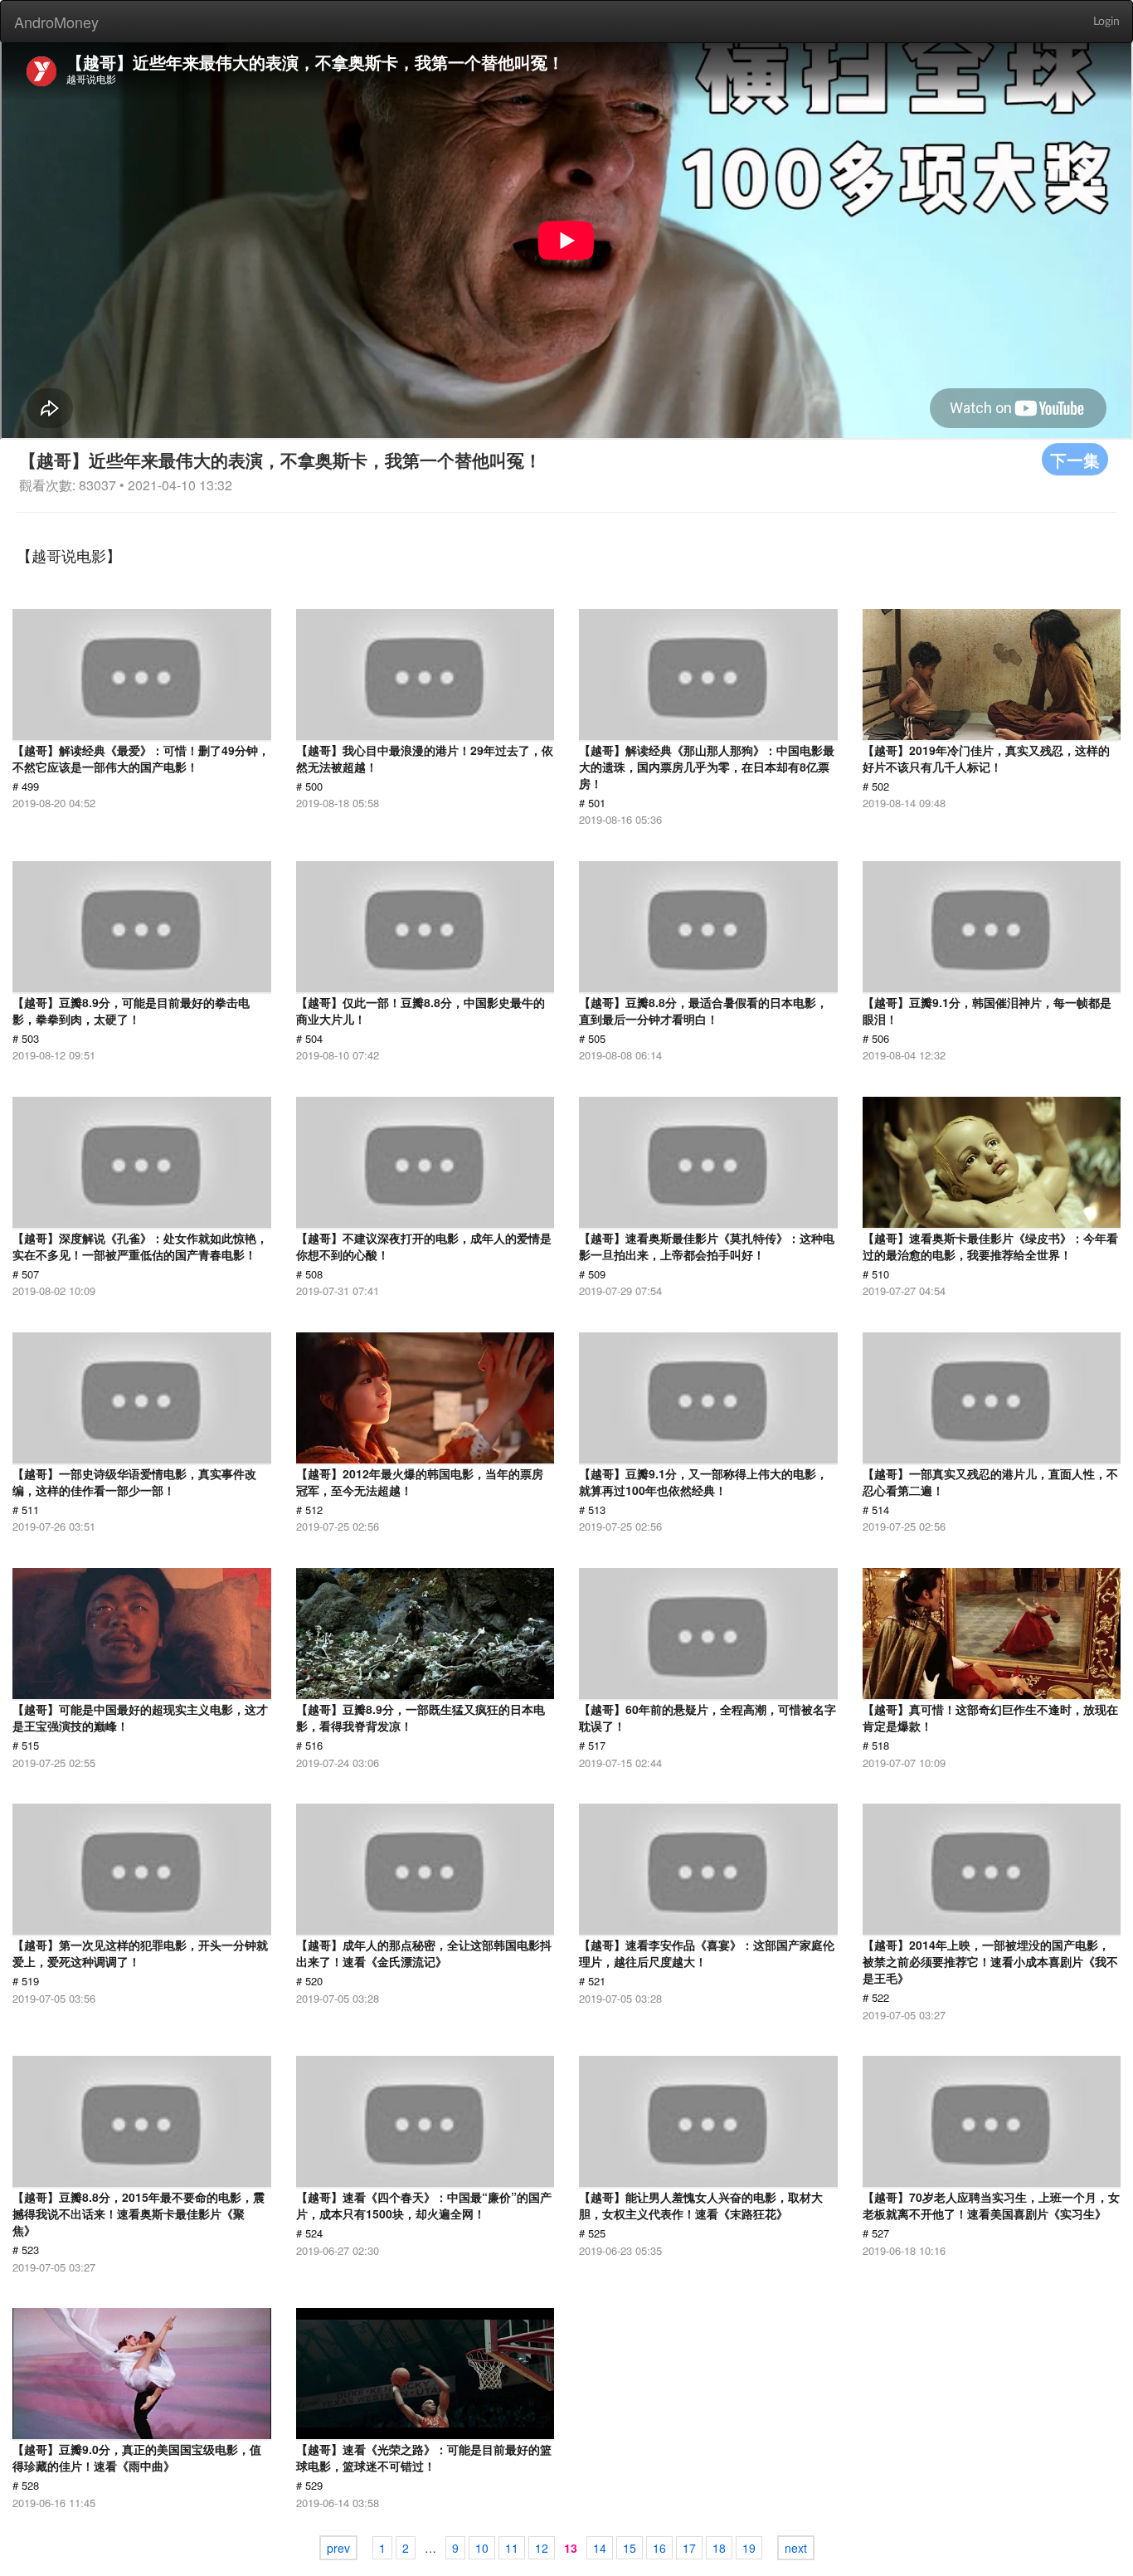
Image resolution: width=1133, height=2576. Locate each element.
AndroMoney (56, 22)
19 (749, 2548)
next (796, 2548)
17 (689, 2548)
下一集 (1075, 459)
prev (338, 2548)
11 (512, 2548)
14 (600, 2548)
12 (542, 2548)
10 (482, 2548)
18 (719, 2548)
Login (1106, 22)
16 (659, 2548)
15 (630, 2548)
